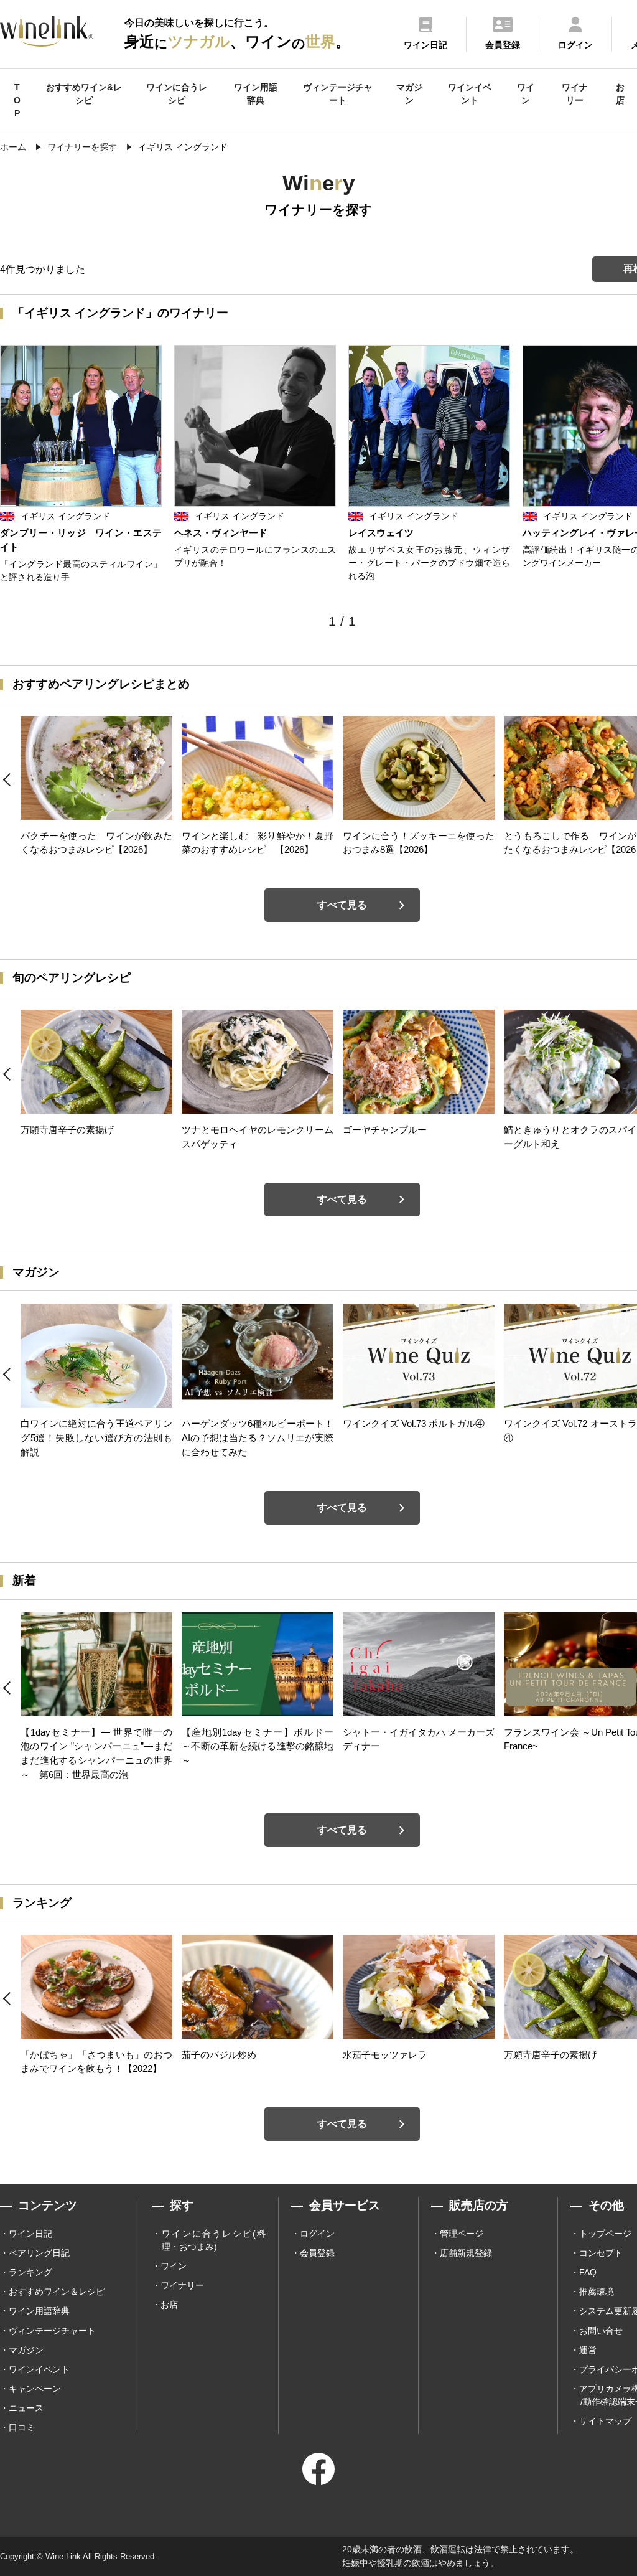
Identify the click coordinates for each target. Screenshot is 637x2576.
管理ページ (462, 2234)
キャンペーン (35, 2389)
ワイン (526, 94)
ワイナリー (575, 94)
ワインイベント (470, 94)
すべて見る (342, 905)
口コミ (22, 2427)
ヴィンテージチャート (338, 94)
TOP (17, 100)
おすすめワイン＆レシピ (57, 2292)
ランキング (30, 2272)
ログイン (317, 2234)
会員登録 (317, 2253)
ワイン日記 (30, 2234)
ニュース (26, 2408)
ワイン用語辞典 (256, 94)
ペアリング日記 (39, 2253)
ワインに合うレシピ (177, 94)
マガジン (409, 94)
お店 (620, 94)
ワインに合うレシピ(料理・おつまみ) (214, 2240)
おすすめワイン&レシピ (84, 94)
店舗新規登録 (466, 2253)
